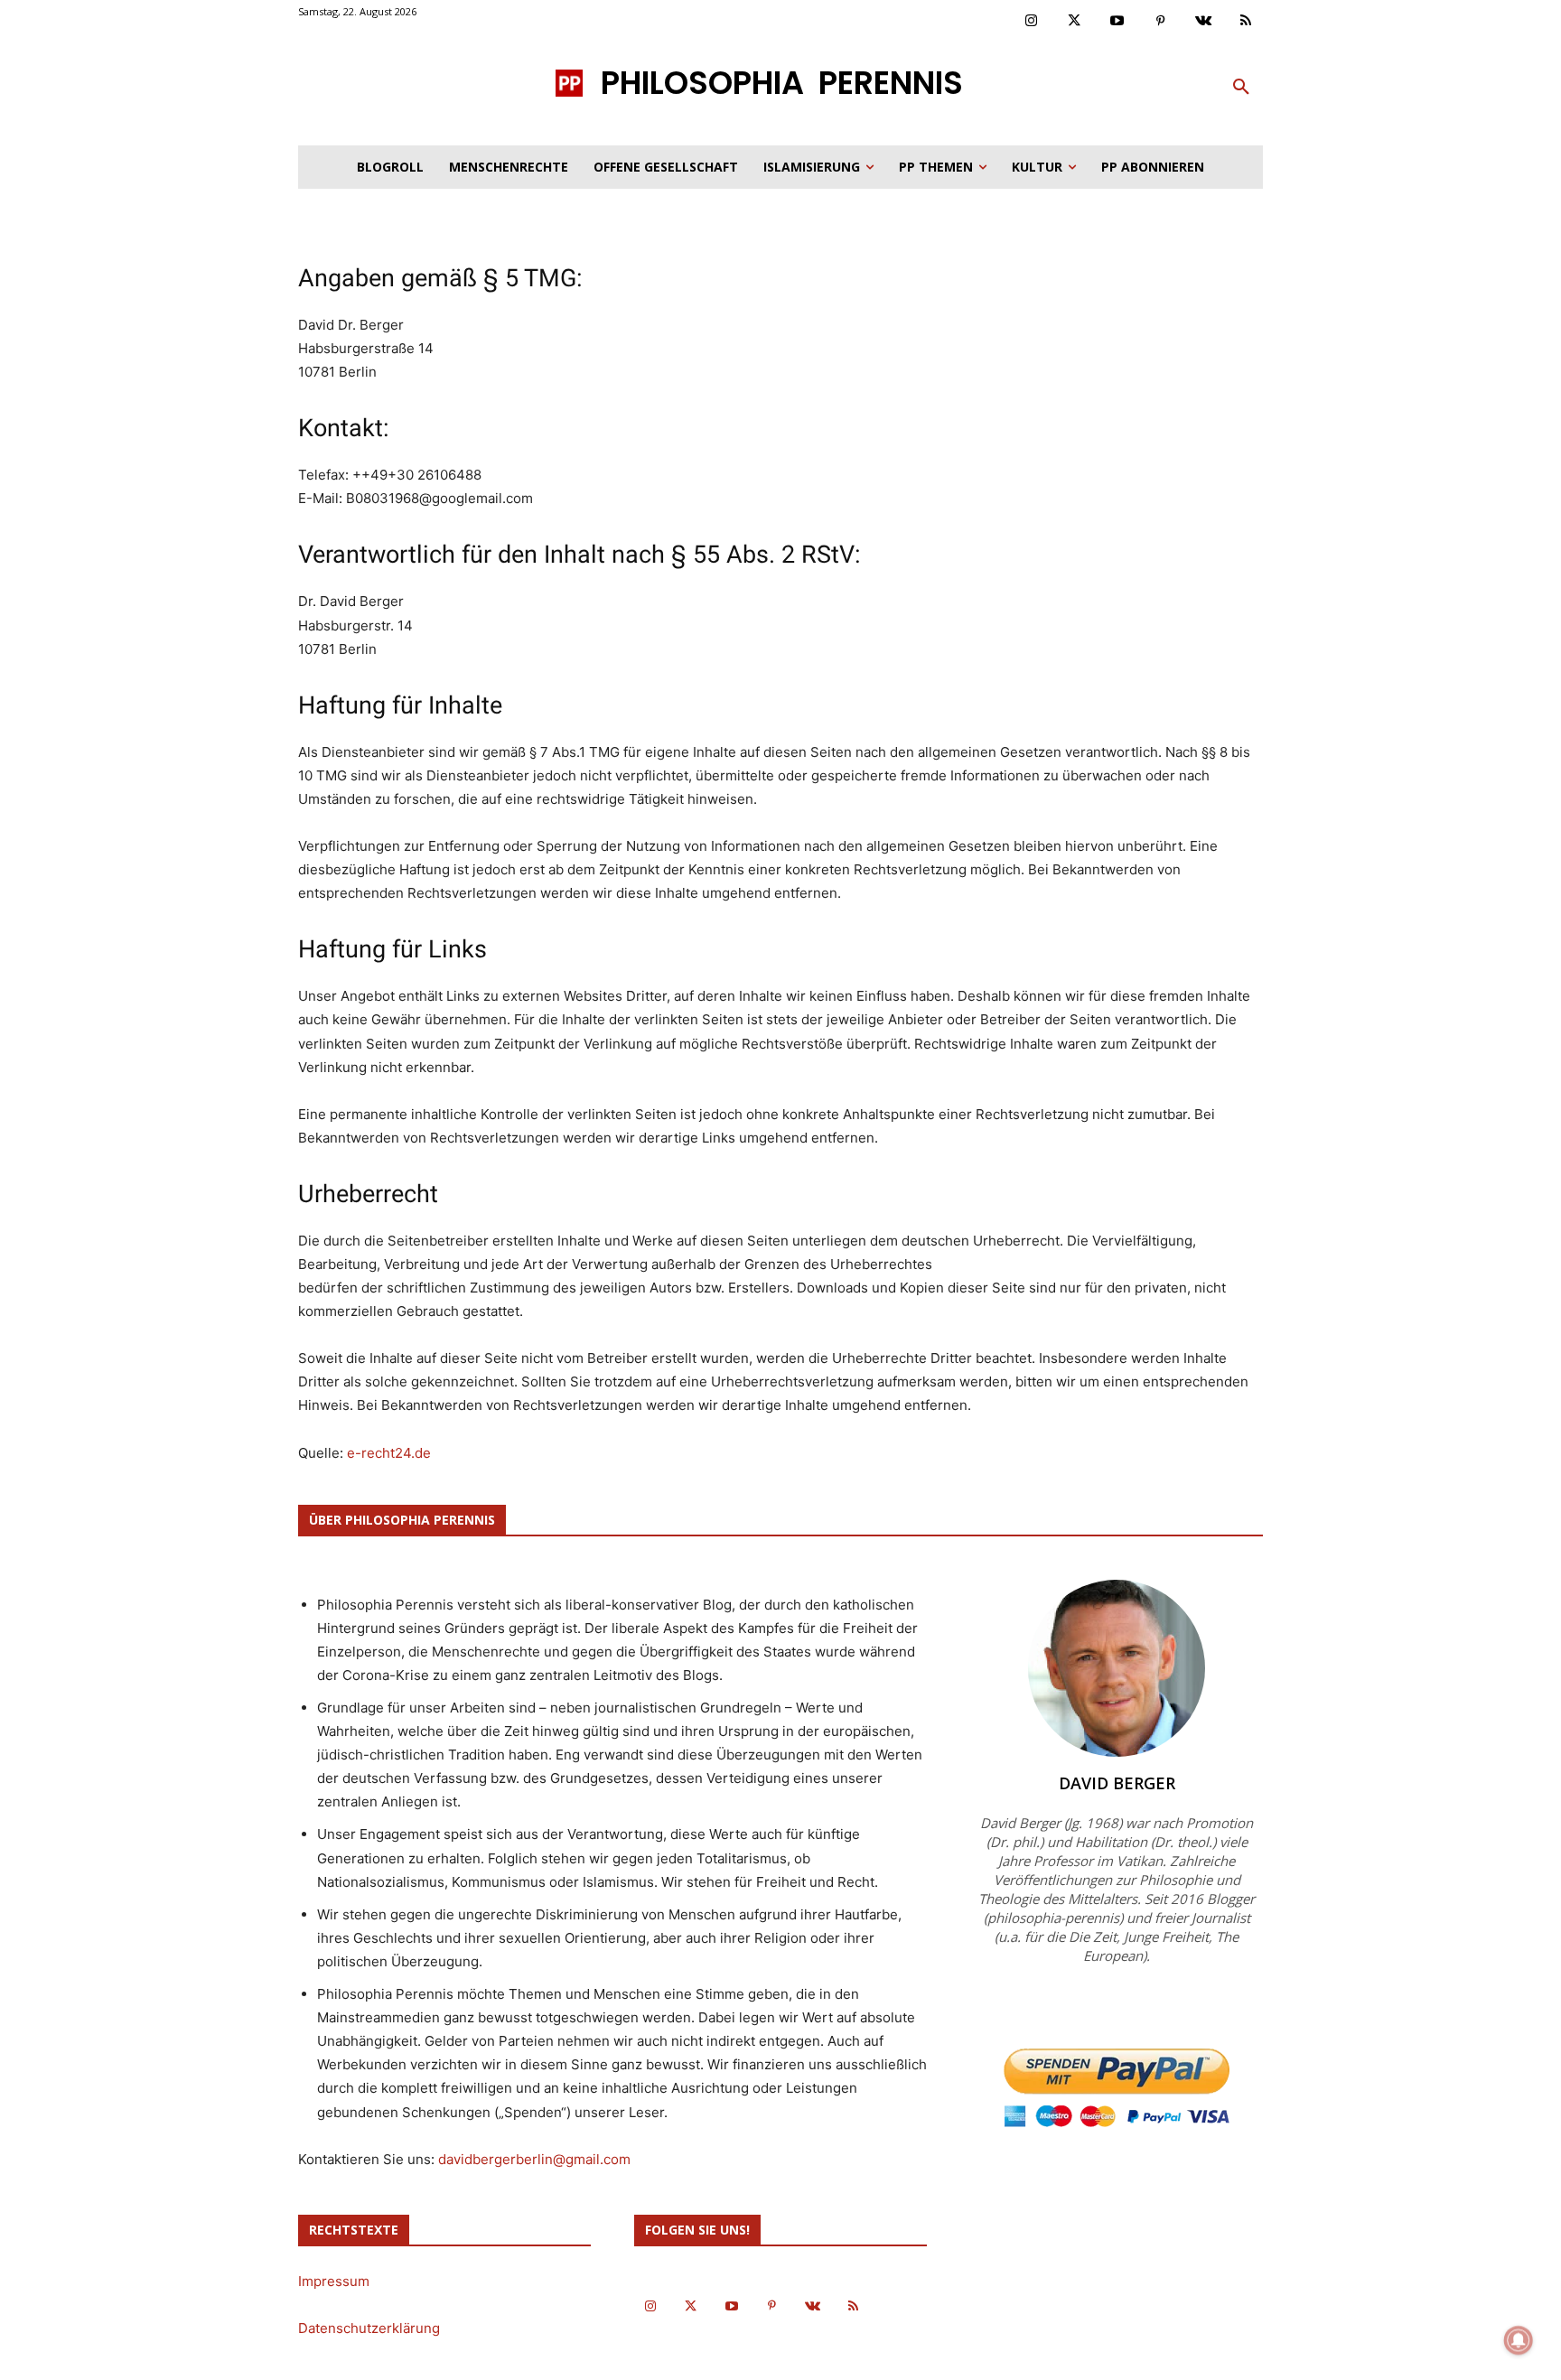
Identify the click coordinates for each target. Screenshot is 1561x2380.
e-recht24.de (389, 1453)
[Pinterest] (1161, 22)
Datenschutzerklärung (369, 2328)
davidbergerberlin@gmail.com (534, 2159)
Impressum (334, 2281)
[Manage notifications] (1519, 2340)
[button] (1241, 88)
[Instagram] (1032, 22)
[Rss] (1247, 22)
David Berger (1117, 1783)
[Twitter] (1075, 22)
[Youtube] (1117, 22)
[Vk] (1203, 22)
